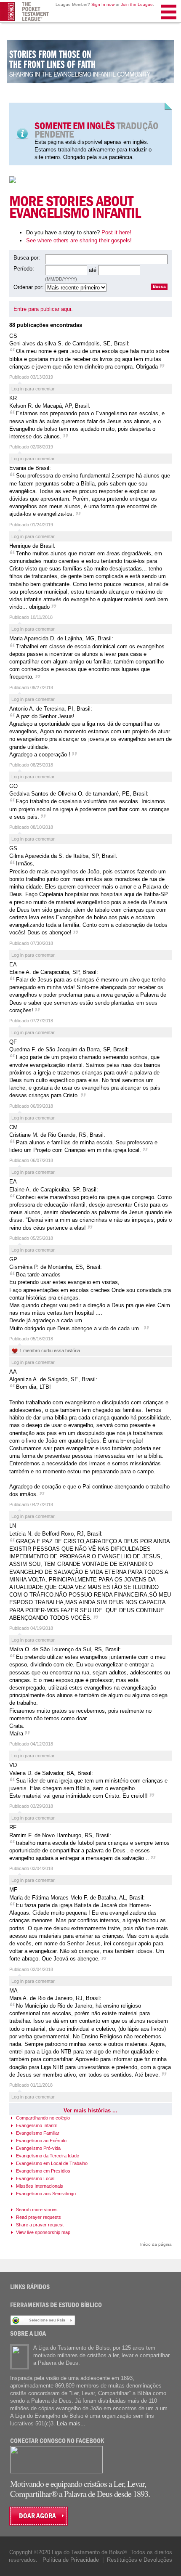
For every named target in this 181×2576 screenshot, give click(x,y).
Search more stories (37, 2210)
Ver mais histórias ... (90, 2110)
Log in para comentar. (33, 389)
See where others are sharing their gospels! (79, 240)
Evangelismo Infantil (36, 2125)
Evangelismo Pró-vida (38, 2148)
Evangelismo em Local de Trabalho (52, 2163)
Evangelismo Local (35, 2178)
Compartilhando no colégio (43, 2118)
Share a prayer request (40, 2225)
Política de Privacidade (71, 2560)
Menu (169, 23)
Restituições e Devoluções (140, 2560)
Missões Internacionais (40, 2186)
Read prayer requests (39, 2217)
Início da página (156, 2244)
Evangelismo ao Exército (41, 2141)
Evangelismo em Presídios (43, 2171)
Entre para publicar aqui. (43, 309)
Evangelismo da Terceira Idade (48, 2156)
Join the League (137, 4)
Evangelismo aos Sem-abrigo (46, 2194)
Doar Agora (37, 2516)
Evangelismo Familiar (38, 2133)
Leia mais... (71, 2423)
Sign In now (103, 4)
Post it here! (116, 232)
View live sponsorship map (43, 2232)
